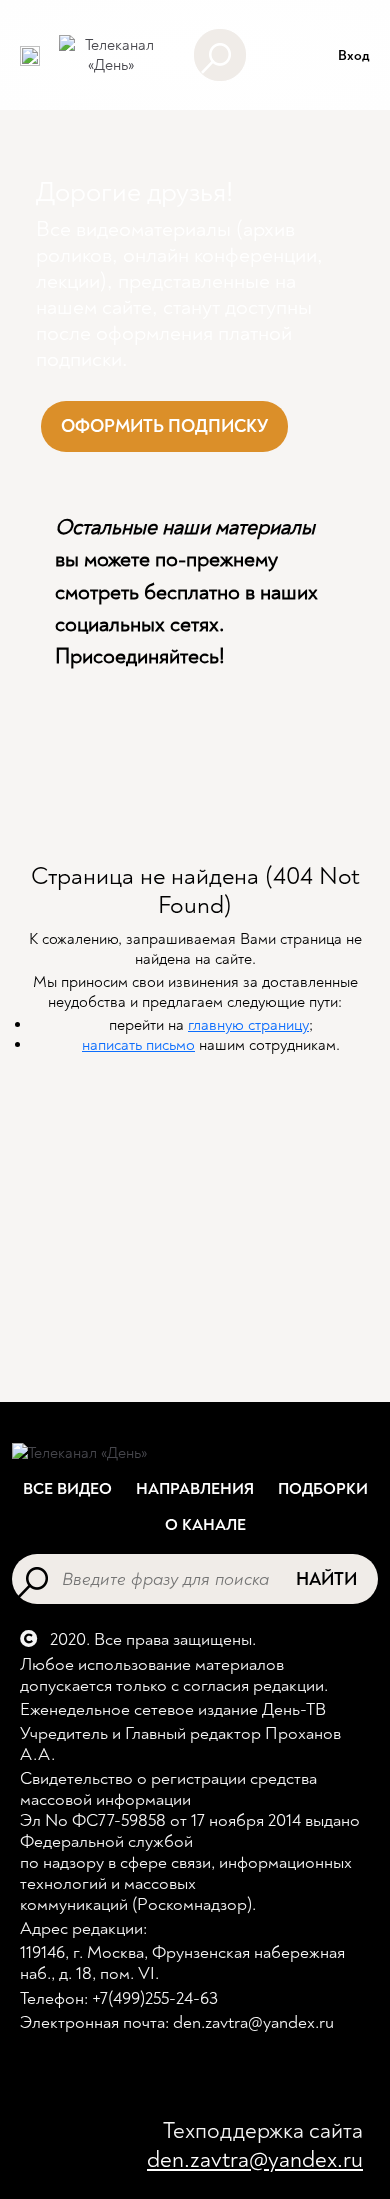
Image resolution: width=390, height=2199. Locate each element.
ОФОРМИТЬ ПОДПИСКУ (164, 426)
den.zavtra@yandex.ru (255, 2159)
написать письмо (138, 1045)
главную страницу (248, 1025)
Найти (326, 1579)
